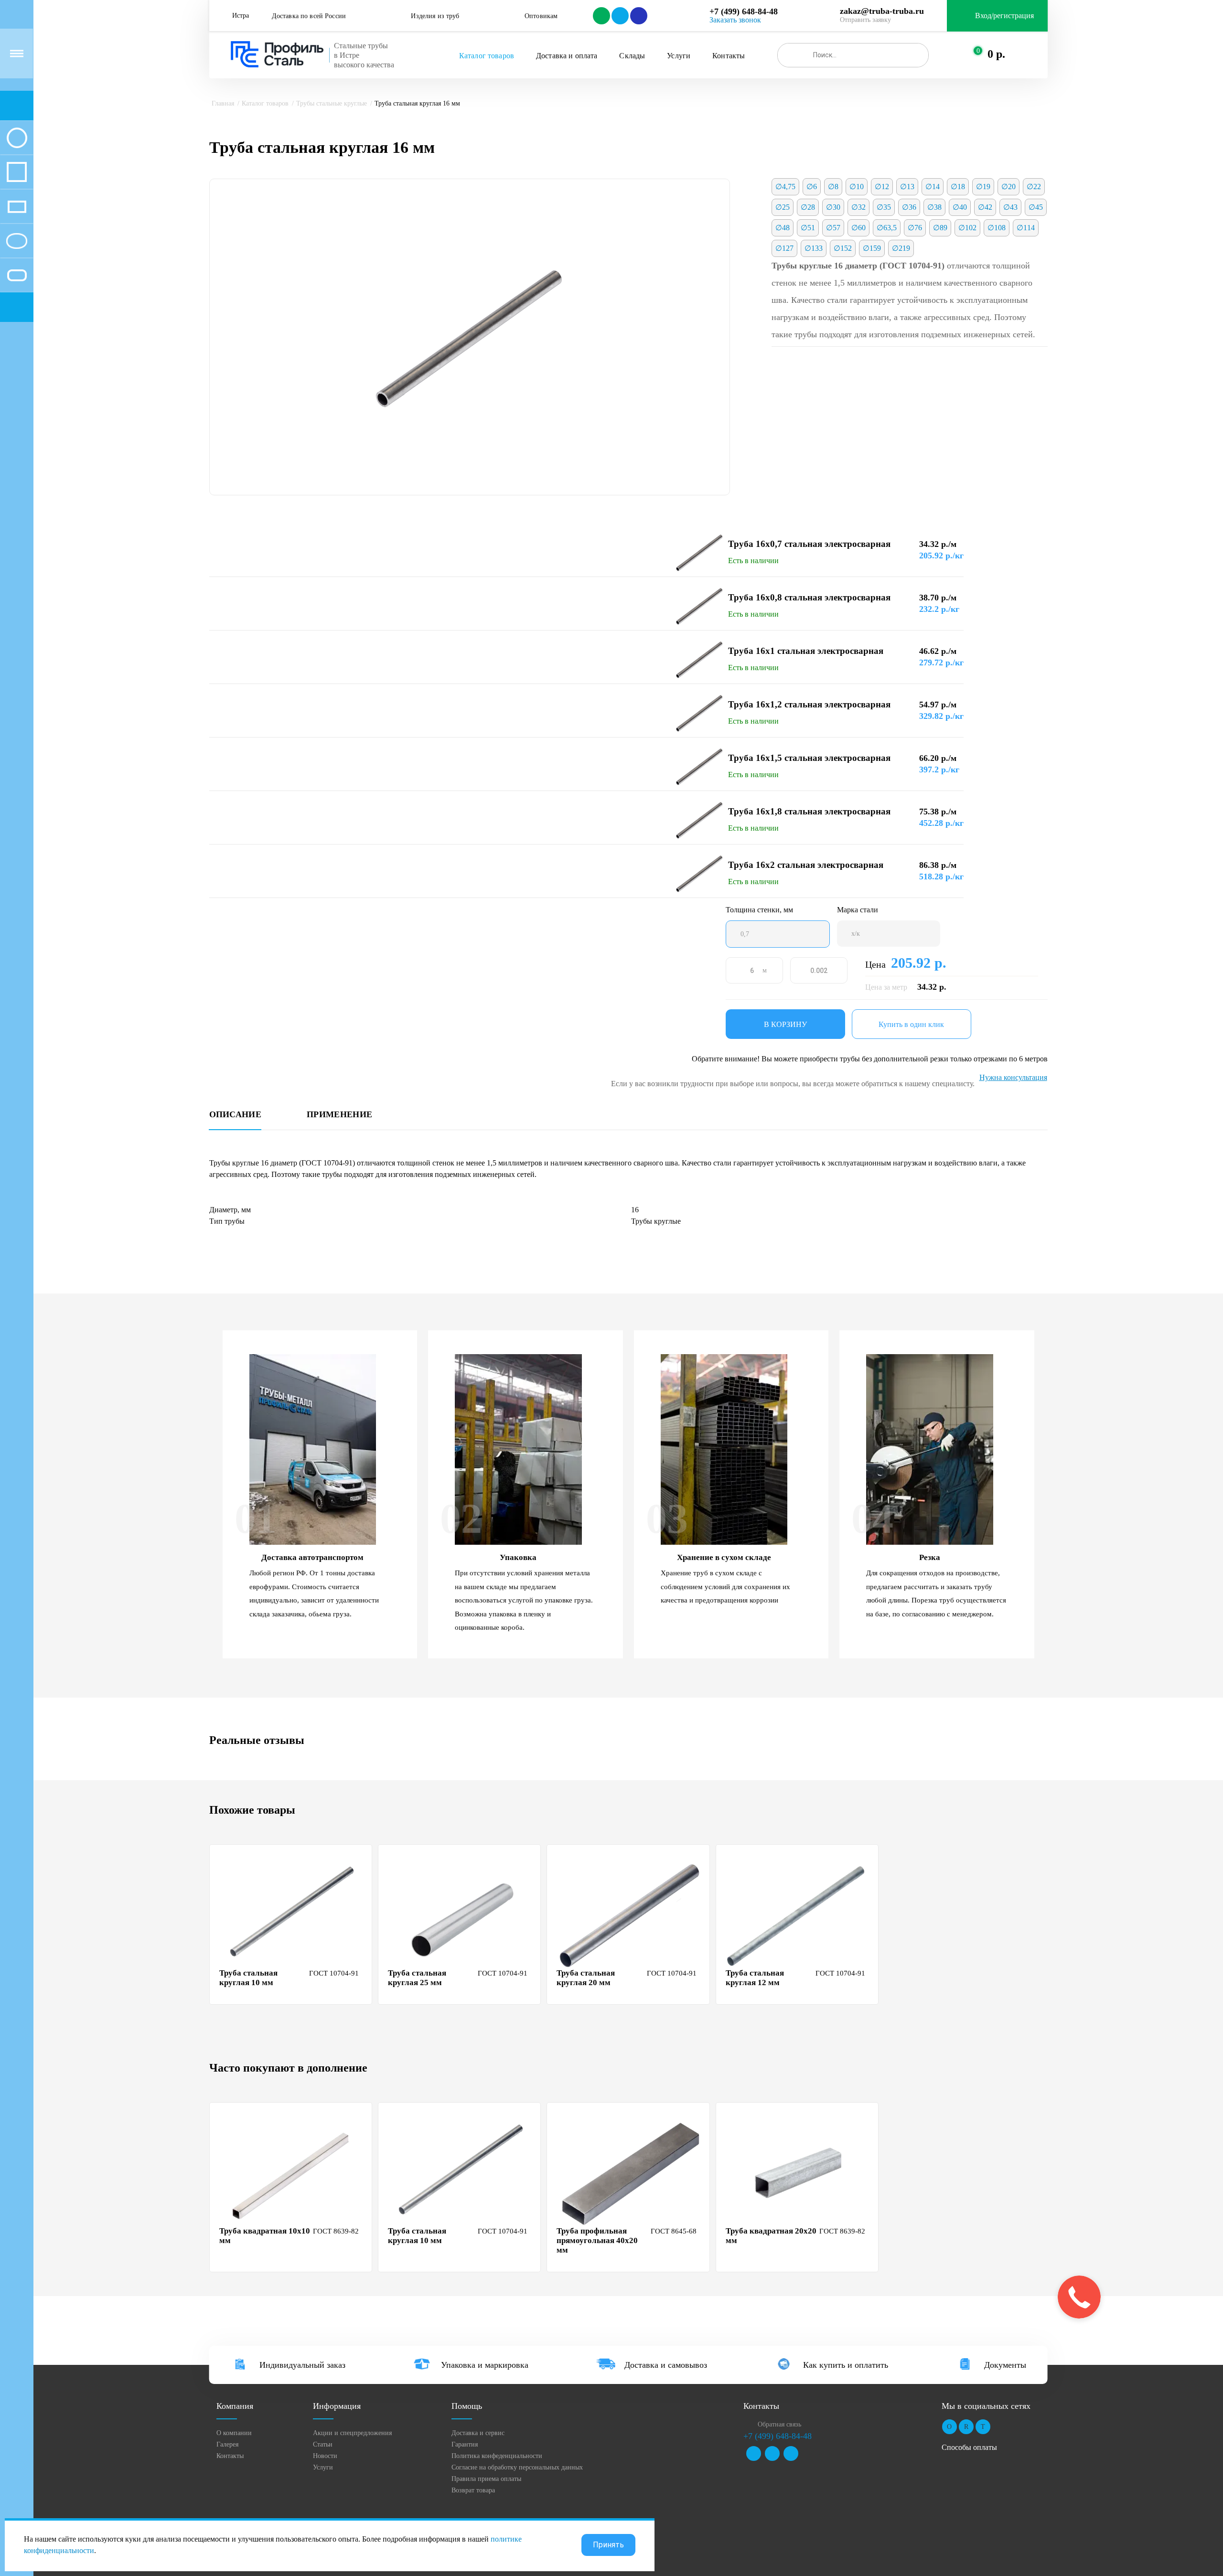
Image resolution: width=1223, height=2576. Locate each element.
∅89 (940, 228)
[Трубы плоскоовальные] (17, 275)
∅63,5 (887, 228)
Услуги (679, 56)
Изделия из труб (435, 16)
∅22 (1034, 187)
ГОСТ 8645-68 (674, 2231)
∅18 (958, 187)
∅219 (901, 248)
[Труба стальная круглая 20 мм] (629, 1915)
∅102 (967, 228)
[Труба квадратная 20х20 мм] (798, 2173)
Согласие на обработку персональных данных (517, 2467)
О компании (234, 2433)
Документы (1005, 2365)
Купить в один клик (911, 1024)
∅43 (1010, 207)
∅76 (915, 228)
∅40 (960, 207)
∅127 (784, 248)
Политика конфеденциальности (497, 2456)
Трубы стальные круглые (332, 103)
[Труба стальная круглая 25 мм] (461, 1915)
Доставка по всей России (309, 16)
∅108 (997, 228)
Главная (223, 103)
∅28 (808, 207)
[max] (638, 16)
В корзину (785, 1024)
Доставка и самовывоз (666, 2365)
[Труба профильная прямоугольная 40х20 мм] (629, 2173)
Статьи (323, 2444)
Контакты (729, 56)
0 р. (996, 54)
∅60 (858, 228)
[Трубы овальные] (17, 241)
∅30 (833, 207)
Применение (339, 1115)
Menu (17, 53)
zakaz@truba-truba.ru (882, 11)
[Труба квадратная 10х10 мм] (292, 2173)
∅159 (872, 248)
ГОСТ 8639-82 (336, 2231)
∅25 (783, 207)
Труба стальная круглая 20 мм (586, 1978)
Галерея (227, 2444)
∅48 (783, 228)
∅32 (858, 207)
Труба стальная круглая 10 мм (248, 1978)
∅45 (1036, 207)
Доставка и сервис (478, 2433)
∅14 (933, 187)
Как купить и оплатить (846, 2365)
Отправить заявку (865, 20)
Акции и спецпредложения (352, 2433)
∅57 (833, 228)
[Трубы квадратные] (17, 172)
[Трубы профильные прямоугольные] (17, 206)
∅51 (808, 228)
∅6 (812, 187)
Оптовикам (541, 16)
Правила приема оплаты (486, 2479)
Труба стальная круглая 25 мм (417, 1978)
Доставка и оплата (567, 56)
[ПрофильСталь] (277, 54)
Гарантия (465, 2444)
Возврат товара (473, 2490)
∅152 (843, 248)
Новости (325, 2456)
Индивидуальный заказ (302, 2365)
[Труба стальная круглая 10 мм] (292, 1915)
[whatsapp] (601, 16)
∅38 (934, 207)
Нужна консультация (1013, 1077)
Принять (608, 2545)
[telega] (619, 16)
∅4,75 (785, 187)
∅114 (1026, 228)
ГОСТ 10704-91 (334, 1973)
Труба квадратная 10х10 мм (265, 2236)
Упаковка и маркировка (485, 2365)
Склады (632, 56)
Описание (236, 1115)
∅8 (833, 187)
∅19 (983, 187)
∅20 (1008, 187)
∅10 (857, 187)
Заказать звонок (735, 20)
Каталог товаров (487, 56)
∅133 (814, 248)
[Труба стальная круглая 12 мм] (798, 1915)
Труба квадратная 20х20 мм (771, 2236)
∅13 (907, 187)
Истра (241, 16)
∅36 (909, 207)
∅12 (882, 187)
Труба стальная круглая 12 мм (755, 1978)
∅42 (985, 207)
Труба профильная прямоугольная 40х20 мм (597, 2240)
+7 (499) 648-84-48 (744, 11)
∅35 (884, 207)
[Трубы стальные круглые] (17, 138)
